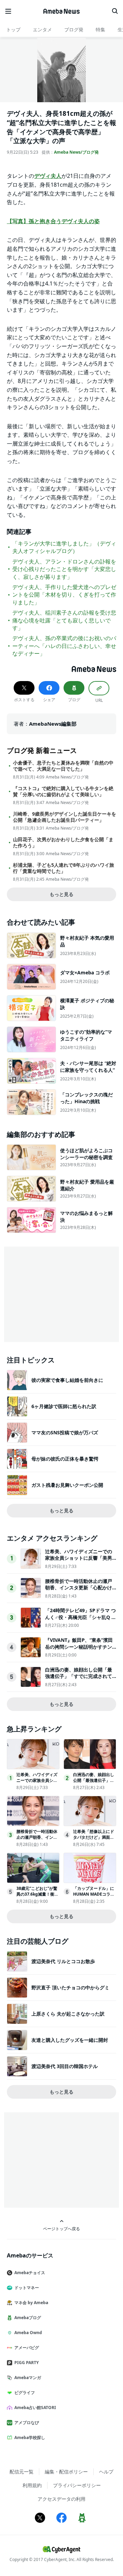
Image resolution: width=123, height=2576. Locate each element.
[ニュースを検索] (115, 11)
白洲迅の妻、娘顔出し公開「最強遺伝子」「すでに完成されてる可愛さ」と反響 (79, 1676)
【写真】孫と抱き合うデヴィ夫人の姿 (53, 221)
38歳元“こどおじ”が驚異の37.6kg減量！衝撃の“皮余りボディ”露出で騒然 (37, 1897)
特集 (100, 29)
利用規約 (32, 2485)
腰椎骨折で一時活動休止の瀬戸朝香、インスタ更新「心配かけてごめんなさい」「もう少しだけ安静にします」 (79, 1591)
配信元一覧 (22, 2472)
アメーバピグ (27, 2348)
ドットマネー (27, 2288)
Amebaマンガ (28, 2378)
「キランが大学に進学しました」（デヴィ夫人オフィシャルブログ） (64, 547)
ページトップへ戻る (61, 2228)
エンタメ (42, 29)
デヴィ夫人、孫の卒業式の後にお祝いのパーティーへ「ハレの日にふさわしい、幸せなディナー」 (64, 646)
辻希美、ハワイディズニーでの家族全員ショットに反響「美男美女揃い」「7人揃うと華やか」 (80, 1558)
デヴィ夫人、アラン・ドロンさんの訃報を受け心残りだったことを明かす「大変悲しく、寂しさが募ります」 (64, 569)
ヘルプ (106, 2472)
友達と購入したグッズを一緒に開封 (70, 2040)
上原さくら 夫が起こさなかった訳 (68, 2014)
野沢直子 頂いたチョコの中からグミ (70, 1987)
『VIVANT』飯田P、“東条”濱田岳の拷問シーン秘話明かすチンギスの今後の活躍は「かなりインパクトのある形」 (79, 1650)
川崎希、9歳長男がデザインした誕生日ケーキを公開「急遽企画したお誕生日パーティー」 (65, 817)
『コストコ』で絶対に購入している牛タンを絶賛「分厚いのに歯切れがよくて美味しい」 (63, 791)
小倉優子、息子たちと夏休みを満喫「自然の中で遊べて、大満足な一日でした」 (63, 766)
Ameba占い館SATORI (35, 2408)
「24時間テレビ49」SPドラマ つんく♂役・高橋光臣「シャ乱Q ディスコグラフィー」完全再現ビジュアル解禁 (81, 1620)
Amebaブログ (28, 2318)
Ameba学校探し (30, 2438)
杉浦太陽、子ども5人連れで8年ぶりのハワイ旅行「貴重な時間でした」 (64, 868)
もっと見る (61, 894)
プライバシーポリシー (77, 2485)
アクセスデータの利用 (61, 2499)
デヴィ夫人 (48, 176)
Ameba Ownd (28, 2333)
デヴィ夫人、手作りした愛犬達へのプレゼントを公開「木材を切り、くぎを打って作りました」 (64, 595)
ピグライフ (25, 2393)
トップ (13, 29)
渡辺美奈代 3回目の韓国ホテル (65, 2066)
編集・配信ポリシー (66, 2472)
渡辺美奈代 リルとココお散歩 (63, 1961)
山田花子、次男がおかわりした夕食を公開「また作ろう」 (63, 843)
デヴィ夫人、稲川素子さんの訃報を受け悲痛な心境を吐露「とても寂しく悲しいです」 (64, 620)
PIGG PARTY (26, 2363)
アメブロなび (27, 2423)
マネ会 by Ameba (31, 2303)
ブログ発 (74, 29)
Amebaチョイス (30, 2273)
